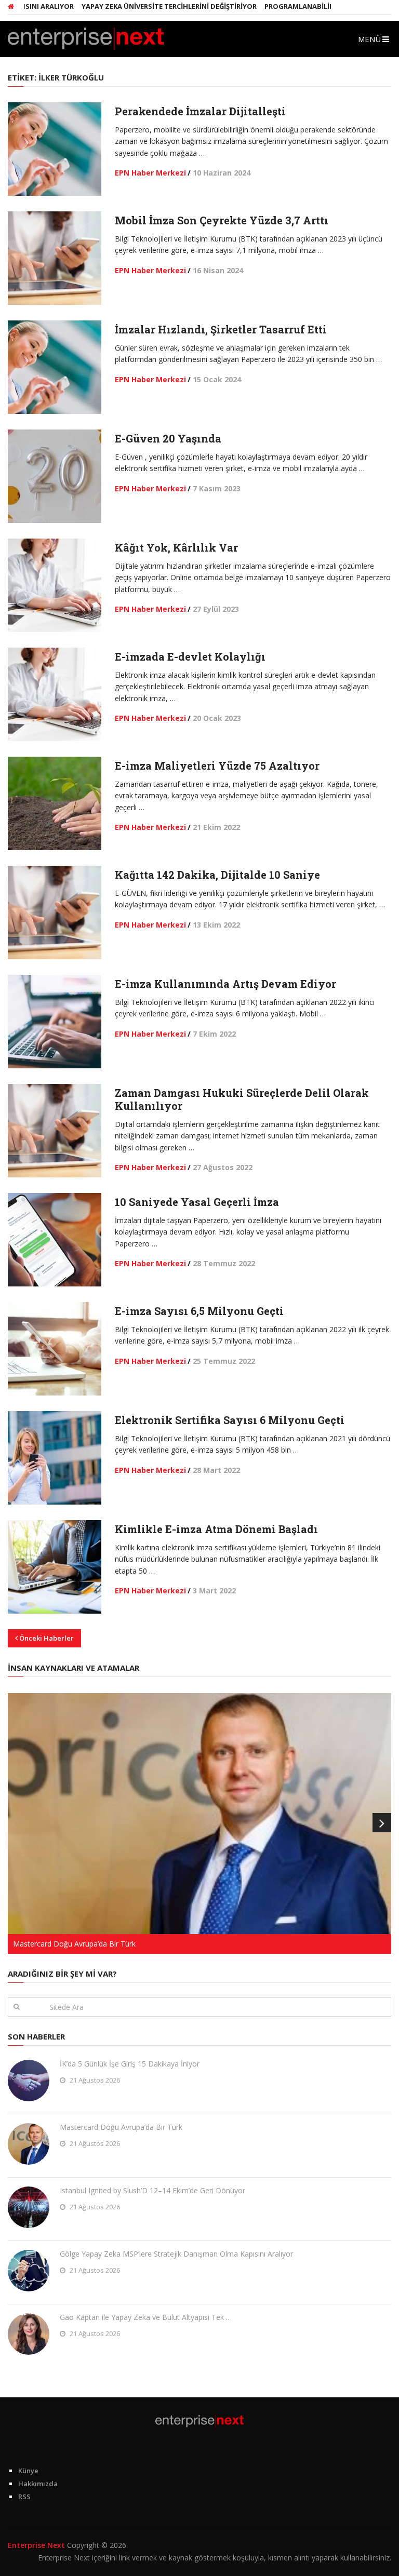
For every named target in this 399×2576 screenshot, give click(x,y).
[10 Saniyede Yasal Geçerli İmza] (55, 1240)
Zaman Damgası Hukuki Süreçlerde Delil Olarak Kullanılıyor (242, 1099)
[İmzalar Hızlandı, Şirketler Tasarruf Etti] (55, 367)
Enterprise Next (36, 2545)
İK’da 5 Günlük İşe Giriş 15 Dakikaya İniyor (130, 2064)
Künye (28, 2471)
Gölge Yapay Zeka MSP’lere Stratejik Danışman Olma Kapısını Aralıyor (176, 2254)
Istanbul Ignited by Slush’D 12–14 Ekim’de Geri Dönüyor (152, 2190)
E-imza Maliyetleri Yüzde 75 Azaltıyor (217, 766)
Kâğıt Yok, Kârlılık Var (176, 547)
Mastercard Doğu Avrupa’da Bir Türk (121, 2127)
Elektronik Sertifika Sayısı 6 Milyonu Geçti (230, 1420)
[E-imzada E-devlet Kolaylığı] (55, 694)
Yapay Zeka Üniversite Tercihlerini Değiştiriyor (133, 6)
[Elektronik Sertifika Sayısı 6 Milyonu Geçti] (55, 1458)
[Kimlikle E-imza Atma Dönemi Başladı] (55, 1567)
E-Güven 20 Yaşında (168, 438)
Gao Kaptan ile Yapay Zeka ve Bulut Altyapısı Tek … (146, 2317)
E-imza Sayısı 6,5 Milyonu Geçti (199, 1311)
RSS (24, 2497)
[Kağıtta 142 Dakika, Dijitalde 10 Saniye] (55, 913)
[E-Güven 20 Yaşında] (55, 476)
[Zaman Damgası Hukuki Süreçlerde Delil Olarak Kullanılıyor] (55, 1131)
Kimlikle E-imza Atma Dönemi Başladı (216, 1529)
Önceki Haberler (46, 1638)
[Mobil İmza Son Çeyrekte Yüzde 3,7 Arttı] (55, 258)
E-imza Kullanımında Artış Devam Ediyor (225, 984)
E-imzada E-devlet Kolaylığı (190, 656)
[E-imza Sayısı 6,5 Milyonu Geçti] (55, 1349)
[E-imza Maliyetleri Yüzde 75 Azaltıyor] (55, 803)
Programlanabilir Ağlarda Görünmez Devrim (314, 6)
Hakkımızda (38, 2484)
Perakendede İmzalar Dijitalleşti (200, 111)
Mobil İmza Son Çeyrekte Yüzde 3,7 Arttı (222, 220)
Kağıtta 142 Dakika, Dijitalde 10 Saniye (217, 875)
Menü (369, 39)
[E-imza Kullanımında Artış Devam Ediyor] (55, 1022)
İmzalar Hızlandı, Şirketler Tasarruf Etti (221, 329)
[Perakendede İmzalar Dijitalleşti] (55, 149)
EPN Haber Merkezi (150, 173)
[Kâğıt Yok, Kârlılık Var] (55, 585)
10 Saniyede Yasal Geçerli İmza (197, 1202)
